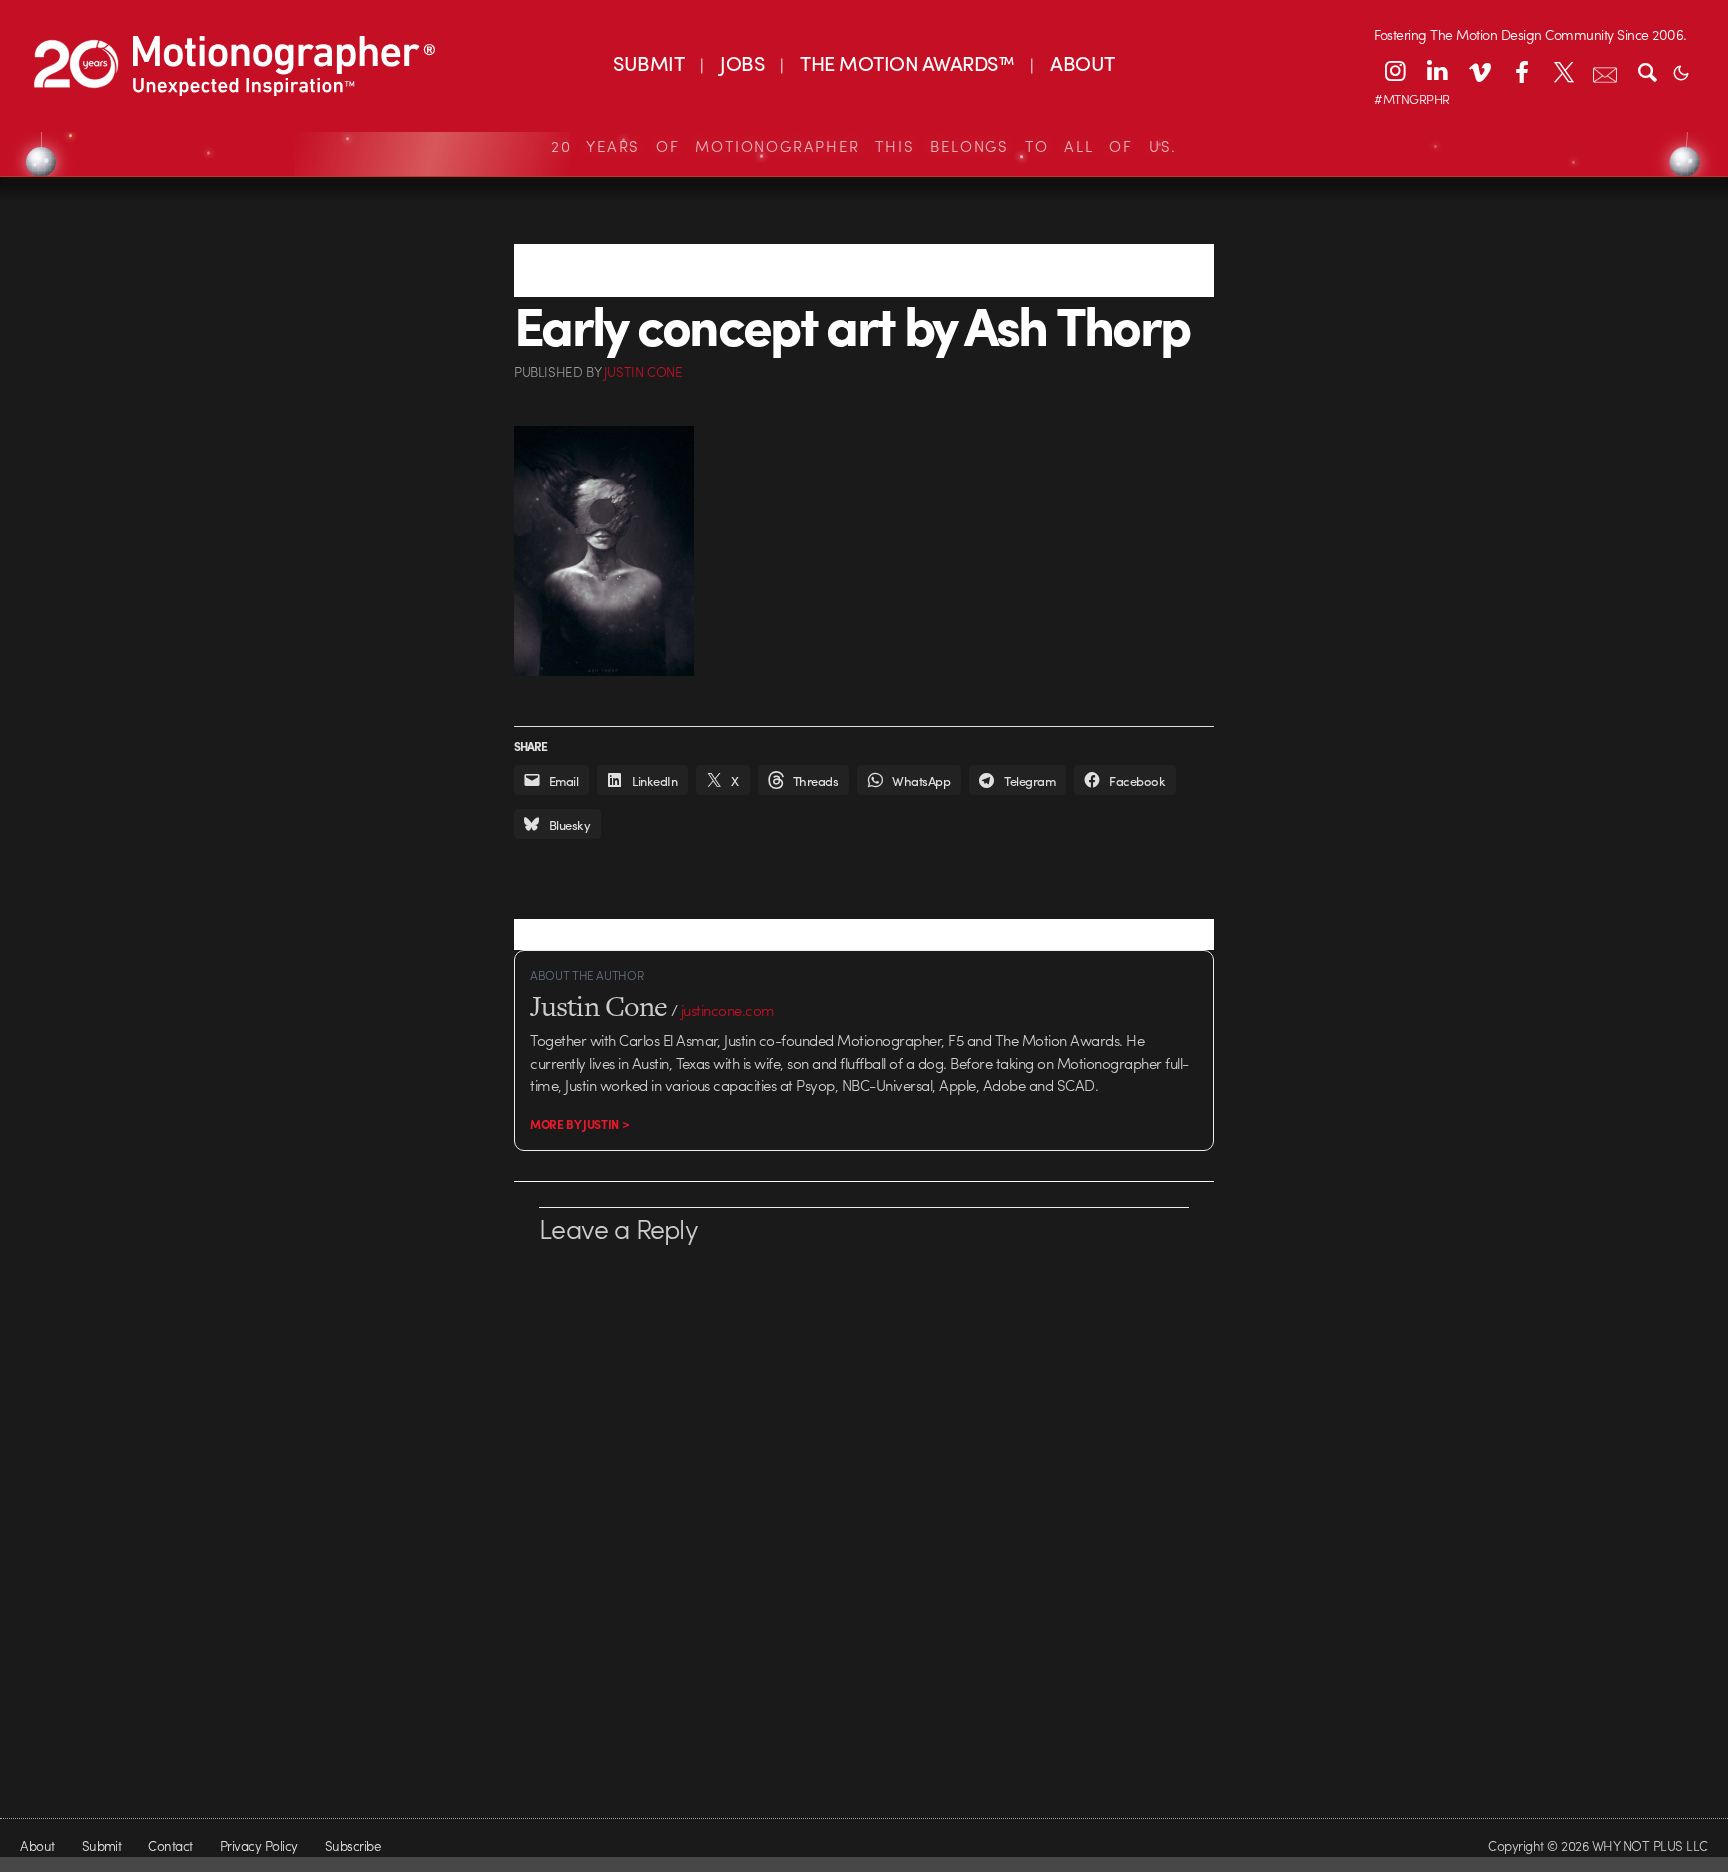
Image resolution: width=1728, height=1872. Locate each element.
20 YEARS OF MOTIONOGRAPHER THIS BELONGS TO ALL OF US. (864, 146)
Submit (102, 1845)
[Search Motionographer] (1647, 71)
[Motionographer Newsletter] (1605, 71)
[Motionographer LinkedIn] (1437, 71)
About (37, 1845)
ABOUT (1082, 62)
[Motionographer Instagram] (1395, 71)
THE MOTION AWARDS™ (907, 62)
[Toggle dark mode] (1681, 71)
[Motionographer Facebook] (1521, 71)
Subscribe (352, 1845)
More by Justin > (579, 1124)
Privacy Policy (259, 1845)
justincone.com (728, 1010)
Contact (170, 1845)
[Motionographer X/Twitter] (1563, 71)
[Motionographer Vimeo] (1479, 71)
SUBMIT (648, 62)
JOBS (742, 62)
